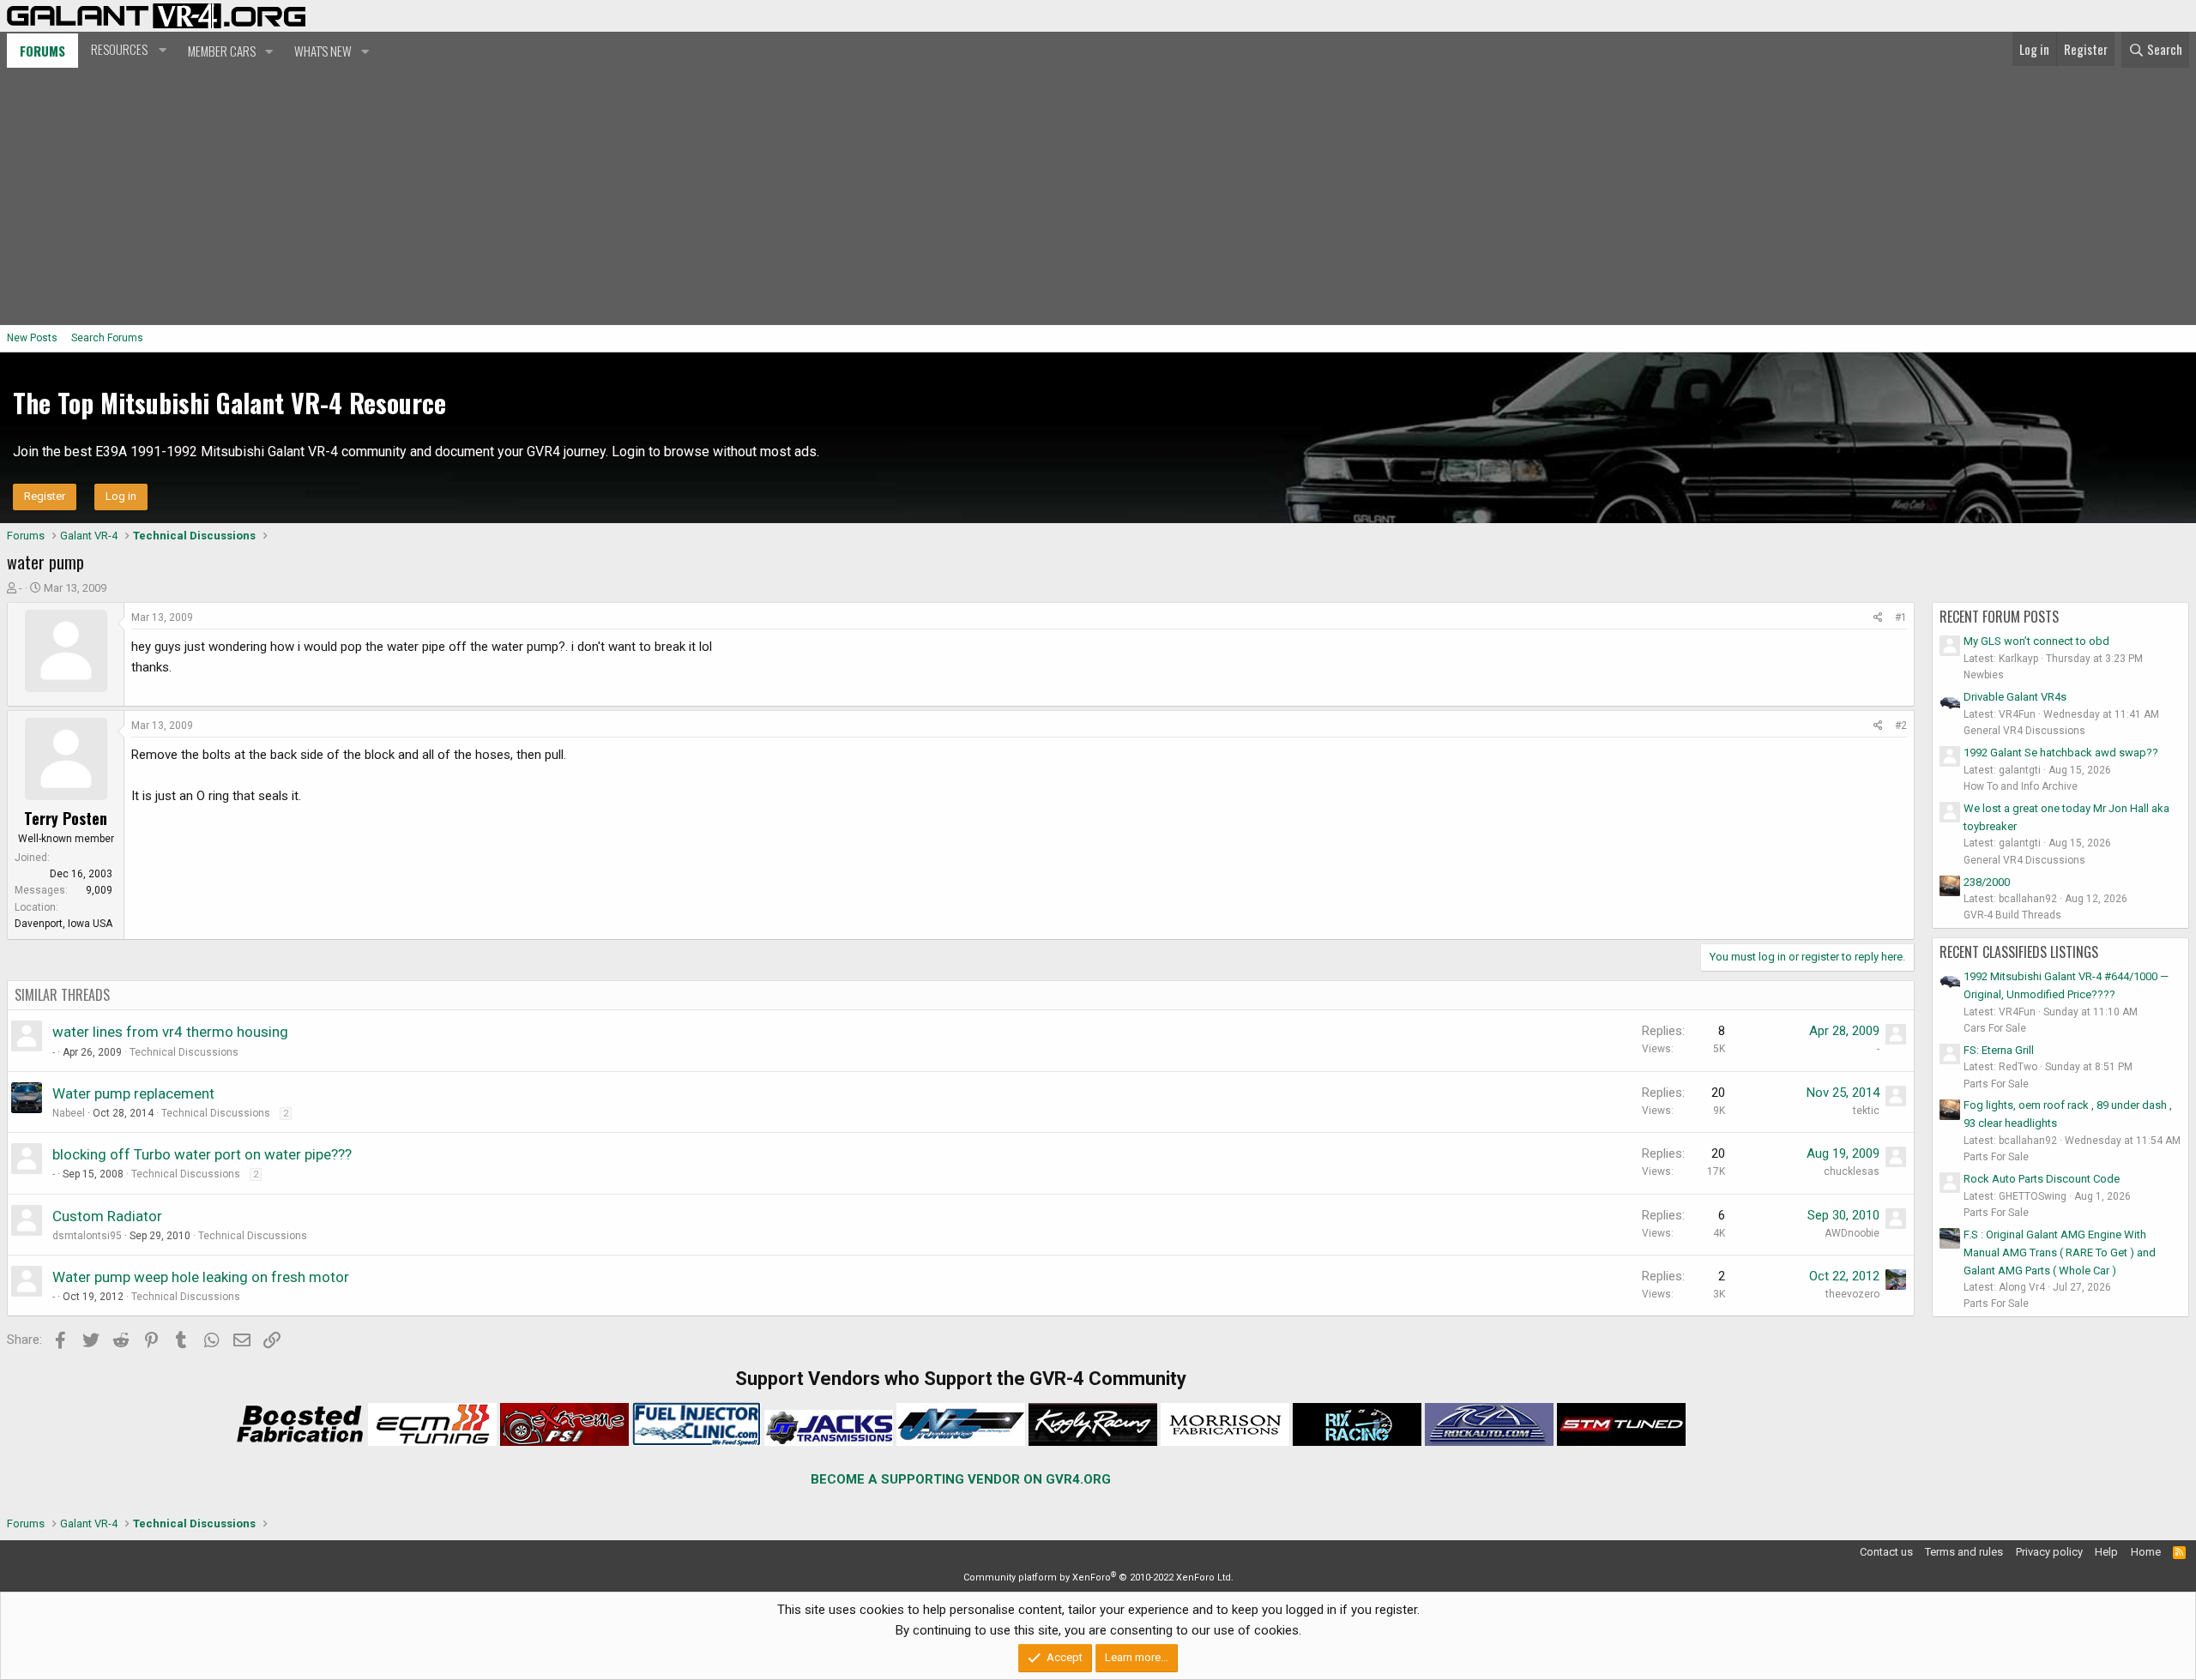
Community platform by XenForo (1098, 1578)
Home (2146, 1552)
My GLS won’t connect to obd (2036, 641)
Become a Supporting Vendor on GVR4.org (961, 1479)
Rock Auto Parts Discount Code (2042, 1179)
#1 (1901, 617)
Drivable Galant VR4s (2015, 697)
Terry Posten (66, 818)
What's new (323, 51)
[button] (127, 50)
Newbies (1984, 675)
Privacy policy (2049, 1552)
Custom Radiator (107, 1216)
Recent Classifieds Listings (2019, 952)
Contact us (1886, 1552)
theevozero (1852, 1294)
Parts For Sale (1996, 1084)
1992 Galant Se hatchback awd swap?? (2061, 753)
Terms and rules (1964, 1552)
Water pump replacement (133, 1093)
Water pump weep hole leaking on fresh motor (201, 1277)
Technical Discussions (184, 1052)
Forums (42, 51)
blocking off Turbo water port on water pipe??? (202, 1154)
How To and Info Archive (2021, 786)
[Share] (1878, 618)
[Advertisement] (1098, 196)
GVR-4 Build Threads (2012, 915)
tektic (1866, 1111)
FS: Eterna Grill (1999, 1050)
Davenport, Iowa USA (63, 924)
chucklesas (1852, 1171)
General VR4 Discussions (2024, 731)
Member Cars (222, 51)
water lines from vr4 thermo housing (170, 1032)
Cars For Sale (1995, 1028)
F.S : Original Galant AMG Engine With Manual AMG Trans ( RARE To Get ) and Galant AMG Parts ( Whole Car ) (2060, 1252)
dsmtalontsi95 (87, 1236)
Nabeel (69, 1113)
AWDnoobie (1852, 1233)
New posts (32, 338)
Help (2106, 1552)
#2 (1901, 726)
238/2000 (1987, 882)
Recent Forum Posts (1999, 617)
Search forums (107, 338)
